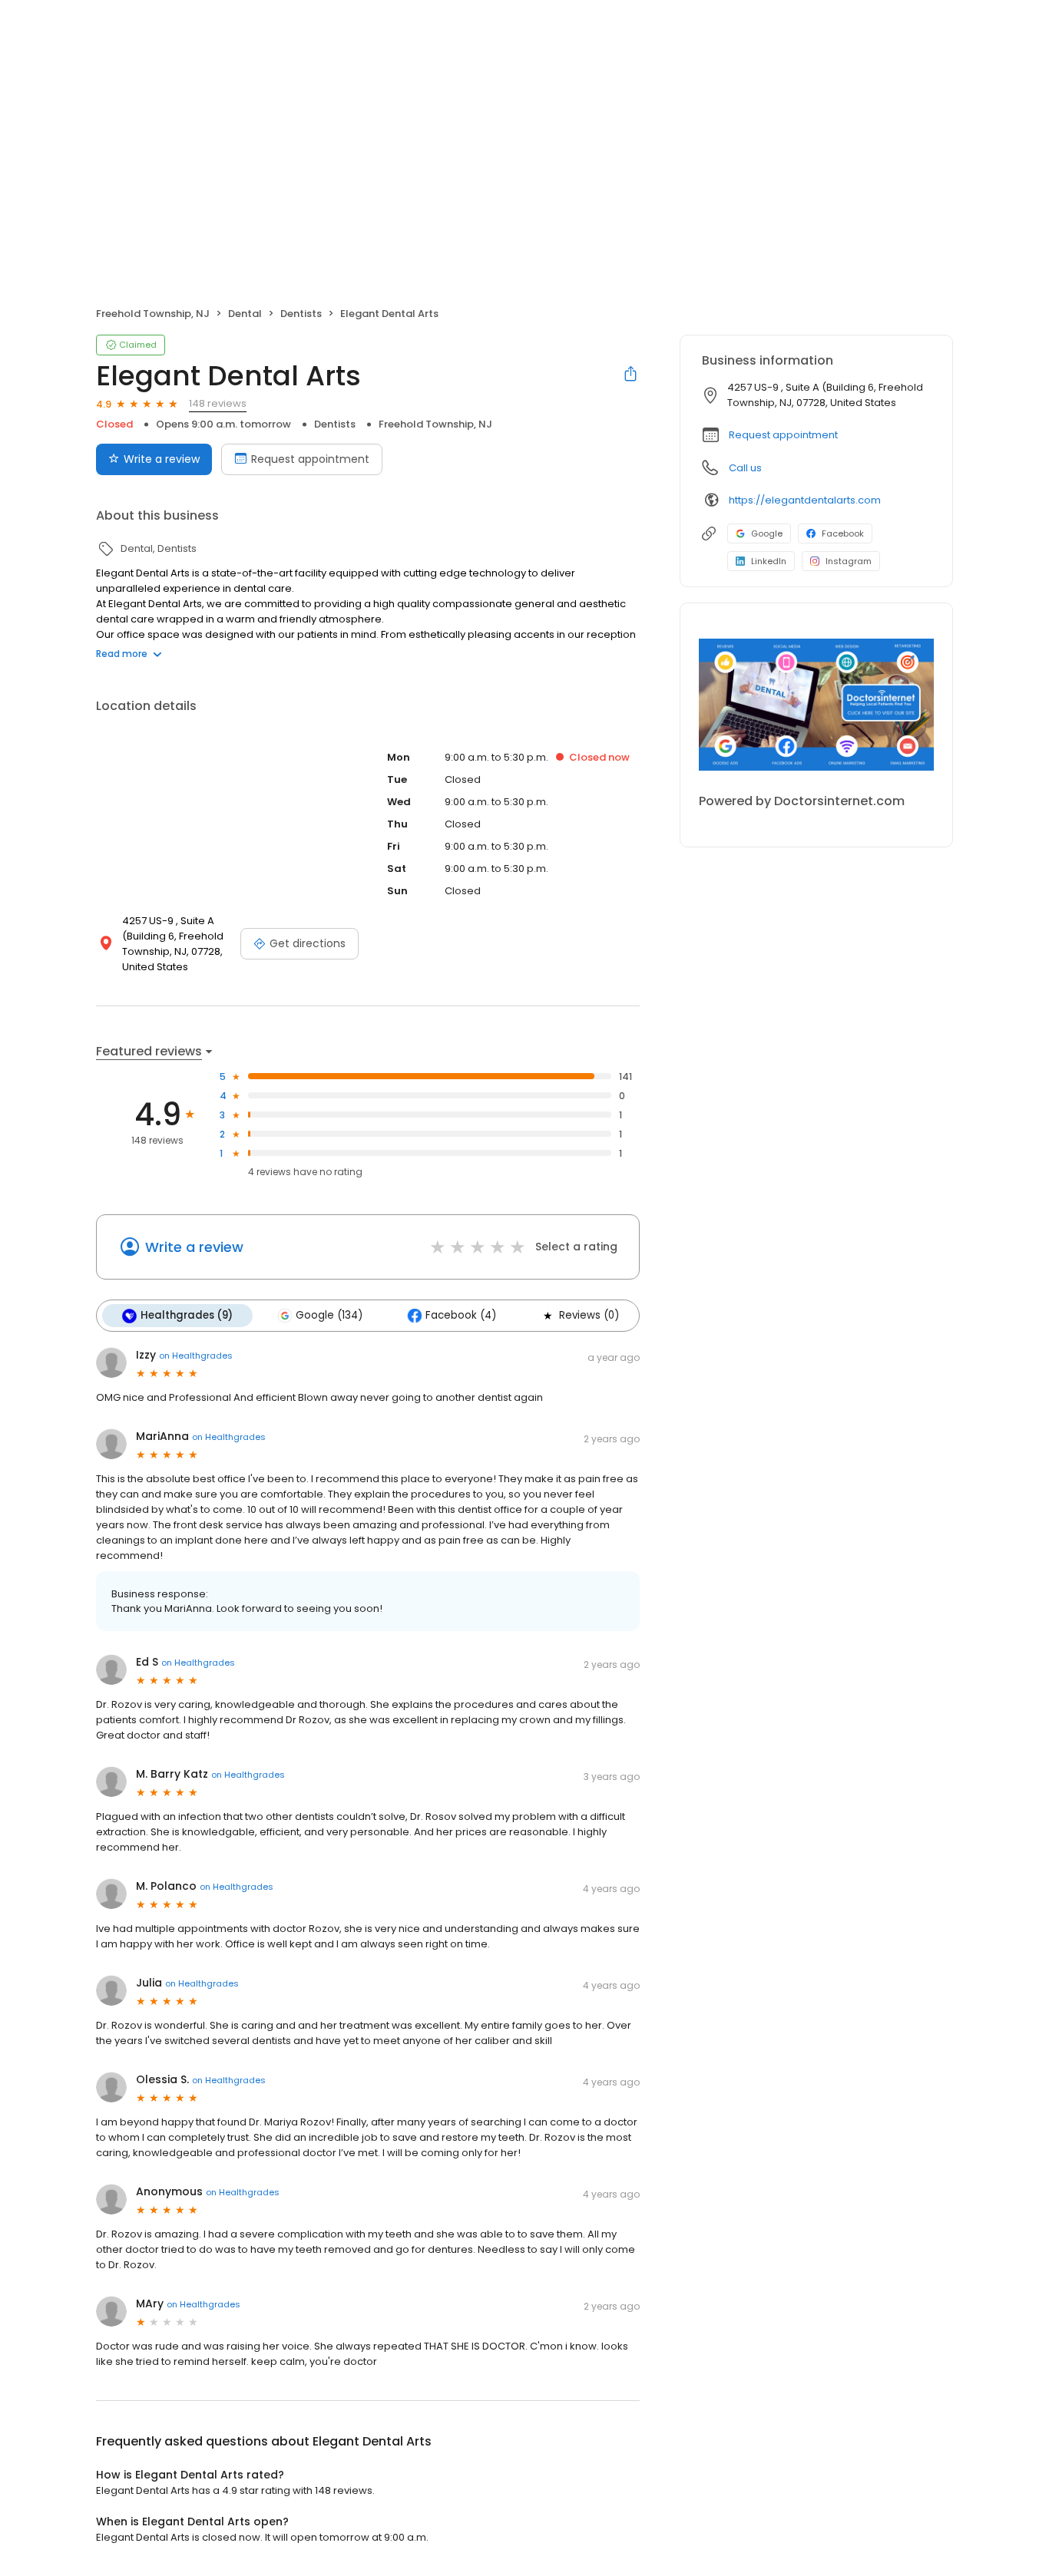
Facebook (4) (461, 1315)
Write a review (162, 459)
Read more (122, 654)
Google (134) (329, 1315)
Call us (745, 468)
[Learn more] (816, 705)
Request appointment (310, 459)
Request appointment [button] (783, 435)
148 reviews (218, 403)
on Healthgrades (196, 1356)
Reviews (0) (589, 1315)
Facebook (843, 533)
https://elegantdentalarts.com (805, 500)
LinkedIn (769, 561)
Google (767, 533)
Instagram (849, 561)
